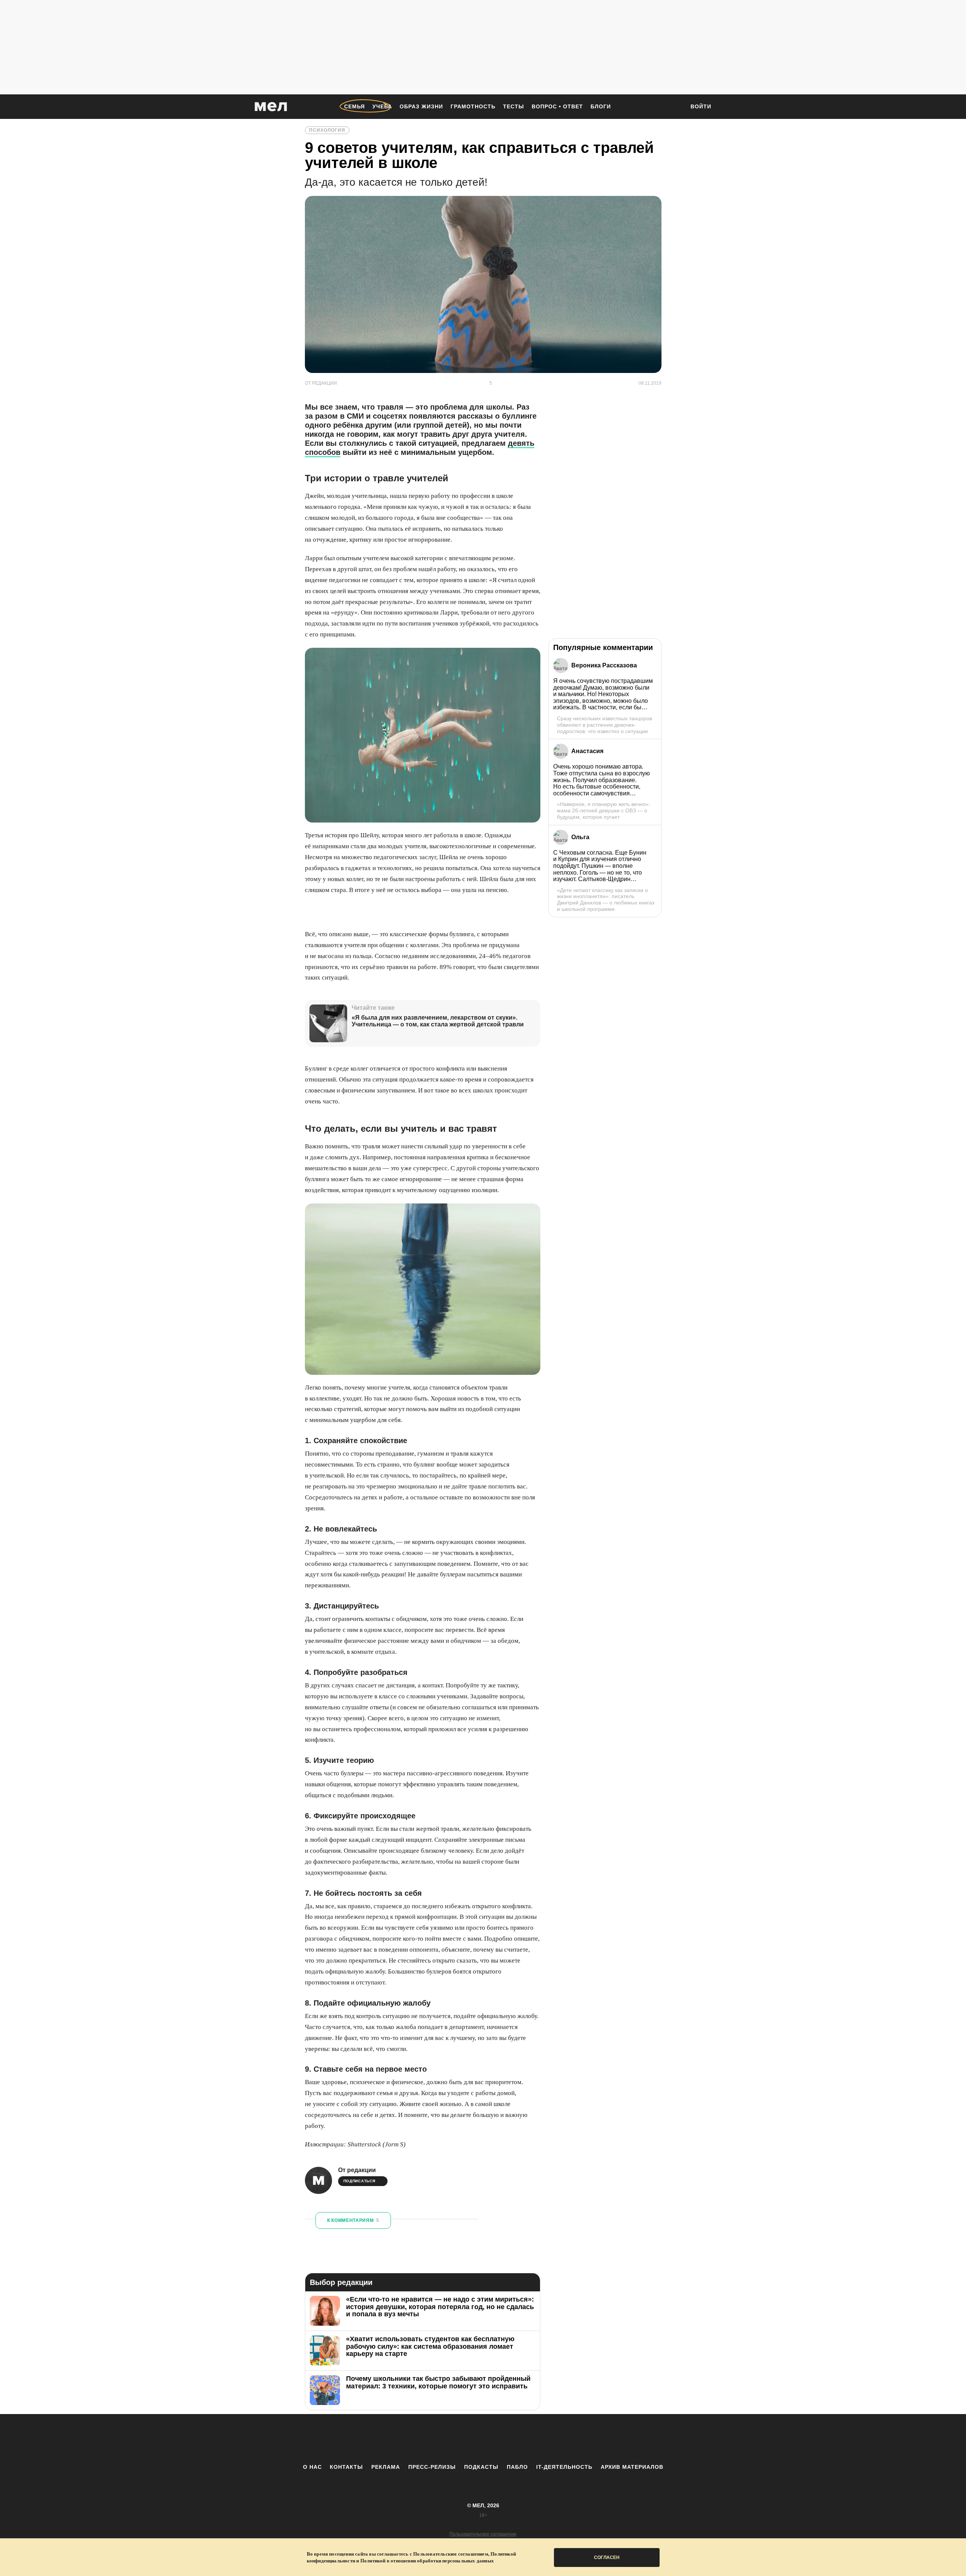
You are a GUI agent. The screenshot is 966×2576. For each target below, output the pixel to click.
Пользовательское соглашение (483, 2534)
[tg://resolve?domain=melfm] (421, 2439)
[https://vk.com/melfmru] (462, 2439)
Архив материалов (632, 2467)
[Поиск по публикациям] (675, 107)
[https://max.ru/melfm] (545, 2439)
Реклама (386, 2467)
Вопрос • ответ (557, 106)
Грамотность (473, 106)
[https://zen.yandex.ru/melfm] (441, 2439)
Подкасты (481, 2467)
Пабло (517, 2467)
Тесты (514, 106)
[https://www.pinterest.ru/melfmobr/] (504, 2439)
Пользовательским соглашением (451, 2554)
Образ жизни (421, 106)
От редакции (357, 2170)
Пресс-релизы (432, 2467)
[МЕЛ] (271, 107)
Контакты (346, 2467)
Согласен (607, 2558)
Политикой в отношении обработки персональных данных (427, 2561)
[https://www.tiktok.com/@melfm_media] (483, 2439)
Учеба (382, 106)
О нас (312, 2467)
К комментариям (353, 2220)
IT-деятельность (564, 2467)
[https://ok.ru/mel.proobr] (525, 2439)
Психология (327, 130)
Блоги (601, 106)
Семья (355, 106)
